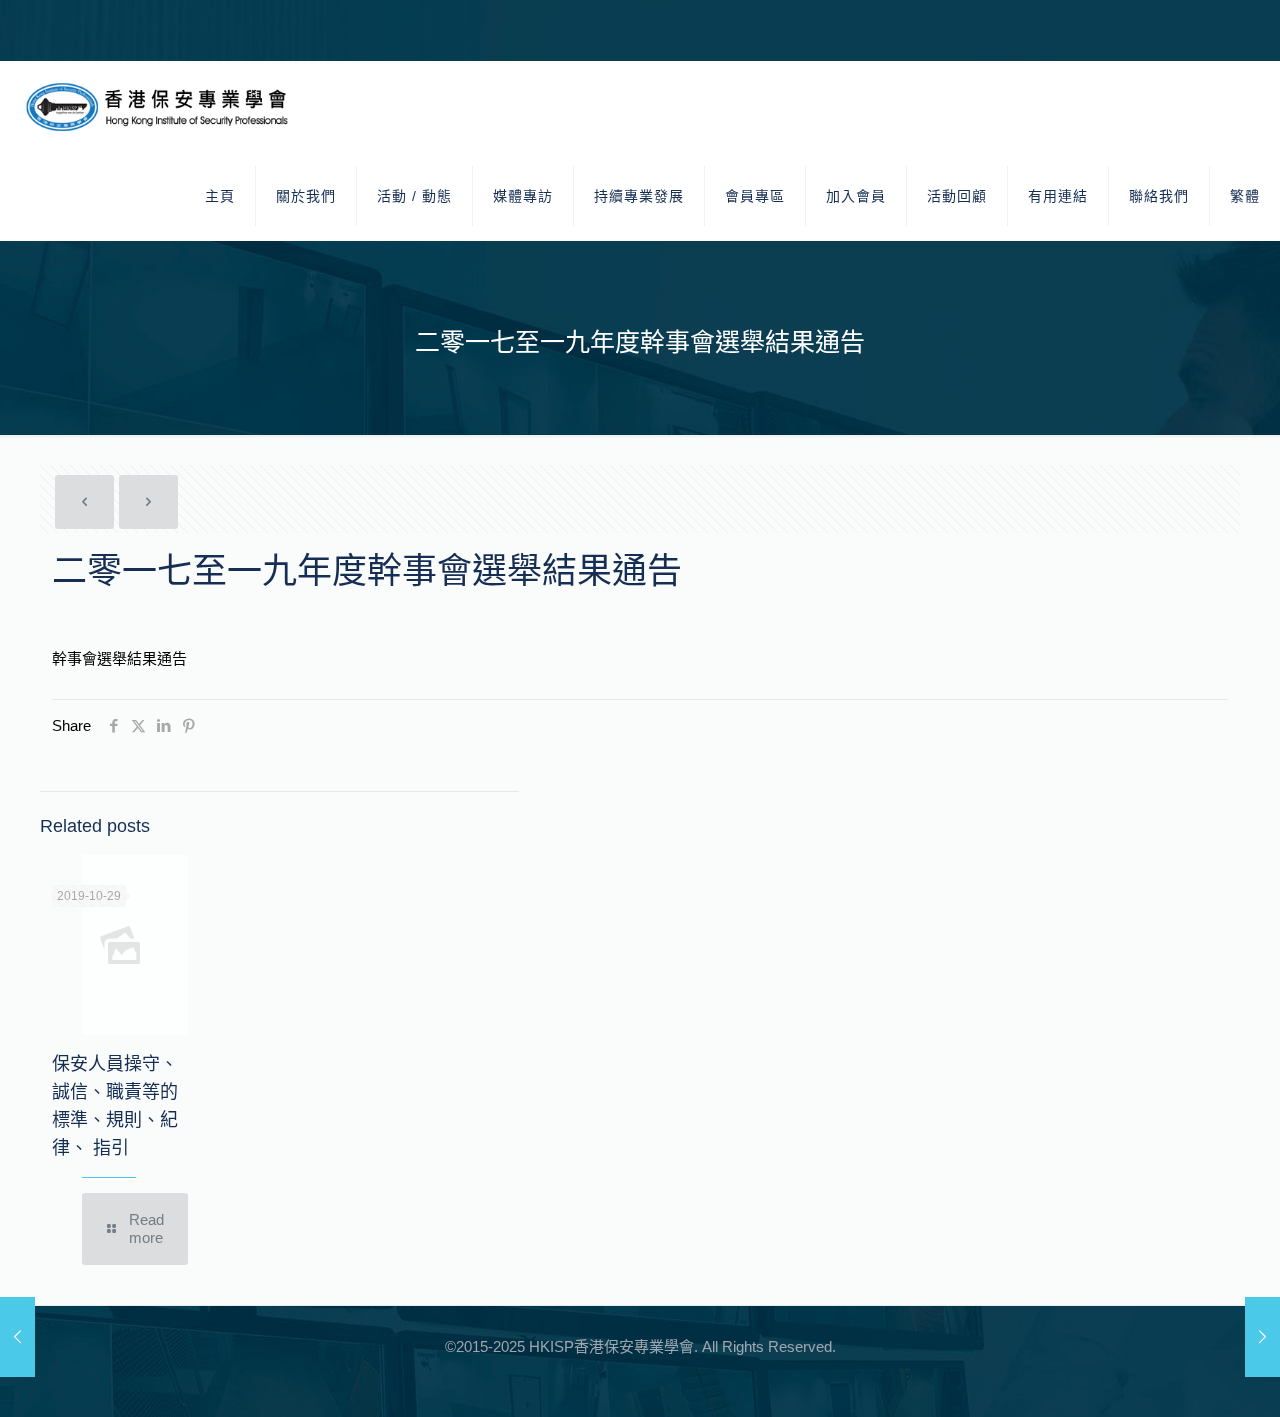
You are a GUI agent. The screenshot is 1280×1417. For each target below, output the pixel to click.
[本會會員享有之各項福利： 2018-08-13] (17, 1337)
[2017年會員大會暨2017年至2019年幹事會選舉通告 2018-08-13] (1262, 1337)
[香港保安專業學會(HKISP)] (161, 106)
